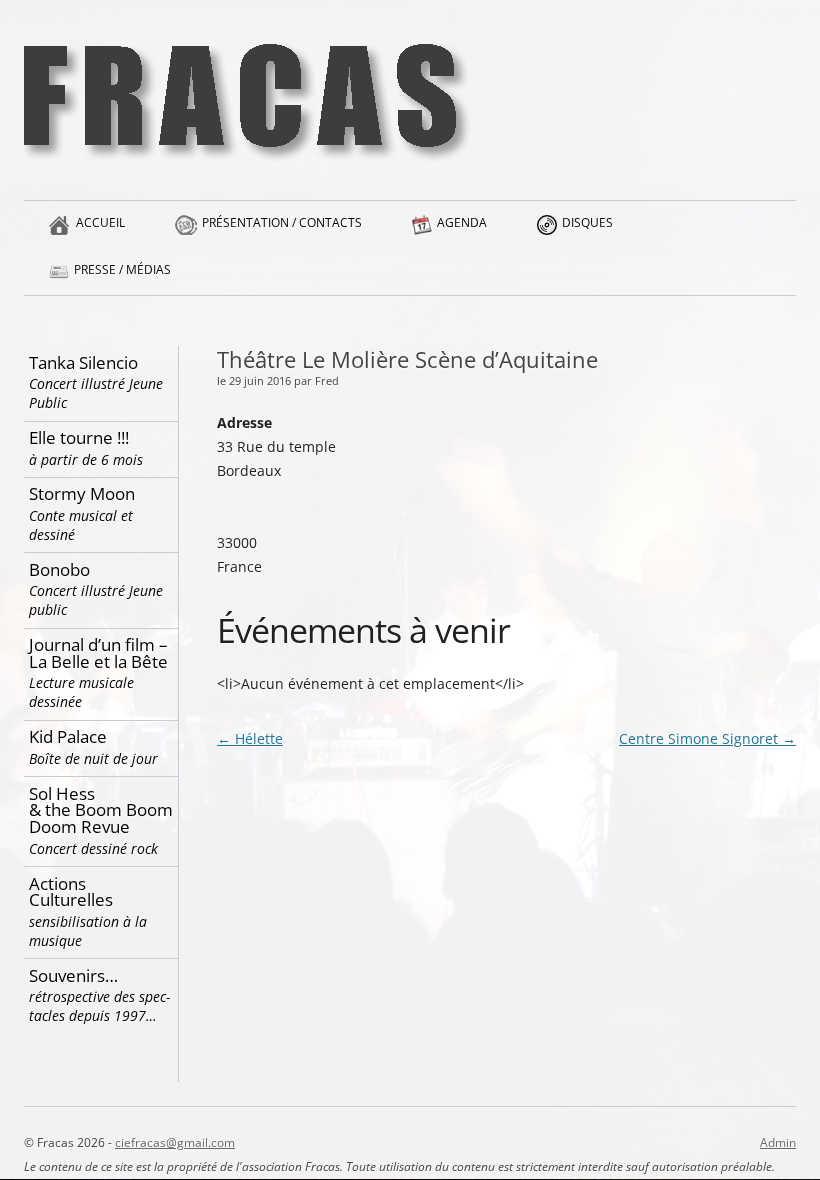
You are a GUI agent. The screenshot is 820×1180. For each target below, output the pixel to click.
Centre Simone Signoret (707, 738)
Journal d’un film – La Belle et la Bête (98, 672)
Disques (587, 222)
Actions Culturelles (88, 911)
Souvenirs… (99, 995)
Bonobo (96, 589)
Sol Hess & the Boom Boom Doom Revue (101, 820)
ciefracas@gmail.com (175, 1142)
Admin (778, 1142)
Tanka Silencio (96, 382)
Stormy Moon (82, 513)
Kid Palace (93, 746)
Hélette (250, 738)
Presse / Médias (122, 269)
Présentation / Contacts (282, 222)
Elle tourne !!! (86, 447)
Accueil (100, 222)
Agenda (462, 222)
